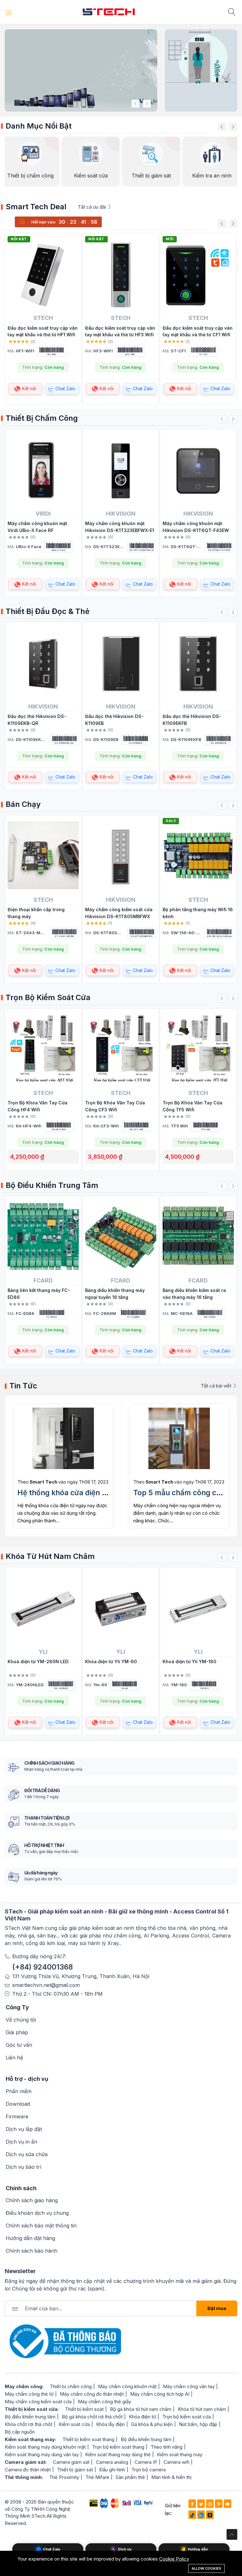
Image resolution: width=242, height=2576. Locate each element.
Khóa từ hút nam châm (202, 2409)
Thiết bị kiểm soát (84, 2409)
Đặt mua (217, 2308)
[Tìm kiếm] (233, 12)
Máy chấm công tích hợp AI (160, 2394)
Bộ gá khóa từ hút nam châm (141, 2409)
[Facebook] (192, 2504)
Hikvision (121, 513)
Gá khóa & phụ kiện (152, 2424)
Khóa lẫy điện (110, 2424)
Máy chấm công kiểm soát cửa (38, 2402)
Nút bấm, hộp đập (198, 2424)
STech (43, 318)
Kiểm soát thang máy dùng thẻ (118, 2454)
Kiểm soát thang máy (180, 2454)
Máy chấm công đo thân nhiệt (92, 2394)
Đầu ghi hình (112, 2470)
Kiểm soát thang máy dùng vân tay (42, 2454)
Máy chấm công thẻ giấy (104, 2402)
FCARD (43, 1280)
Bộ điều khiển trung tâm (30, 2417)
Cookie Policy (174, 2559)
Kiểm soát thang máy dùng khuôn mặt (45, 2447)
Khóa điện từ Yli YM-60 (111, 1661)
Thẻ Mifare (97, 2477)
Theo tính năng (167, 2447)
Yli (43, 1652)
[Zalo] (201, 2515)
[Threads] (210, 2515)
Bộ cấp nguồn (20, 2432)
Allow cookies (206, 2568)
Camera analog (112, 2462)
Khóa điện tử (142, 2417)
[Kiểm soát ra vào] (201, 56)
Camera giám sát (71, 2462)
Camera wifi (176, 2462)
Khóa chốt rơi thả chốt (29, 2424)
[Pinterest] (219, 2504)
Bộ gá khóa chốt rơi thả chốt (92, 2417)
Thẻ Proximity (64, 2477)
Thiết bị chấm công (71, 2386)
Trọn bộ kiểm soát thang (118, 2447)
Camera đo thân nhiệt (28, 2470)
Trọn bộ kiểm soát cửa (187, 2417)
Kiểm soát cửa (74, 2424)
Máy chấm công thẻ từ (29, 2394)
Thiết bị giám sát (75, 2470)
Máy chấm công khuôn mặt (127, 2386)
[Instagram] (210, 2504)
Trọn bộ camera (149, 2470)
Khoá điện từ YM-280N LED (38, 1661)
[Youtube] (228, 2504)
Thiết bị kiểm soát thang (88, 2439)
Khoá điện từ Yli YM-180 (190, 1661)
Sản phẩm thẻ (130, 2477)
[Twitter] (201, 2504)
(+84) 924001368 (43, 1967)
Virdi (43, 513)
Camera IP (146, 2462)
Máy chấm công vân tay (189, 2386)
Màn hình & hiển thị (171, 2477)
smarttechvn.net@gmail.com (46, 1985)
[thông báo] (63, 2341)
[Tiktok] (192, 2515)
